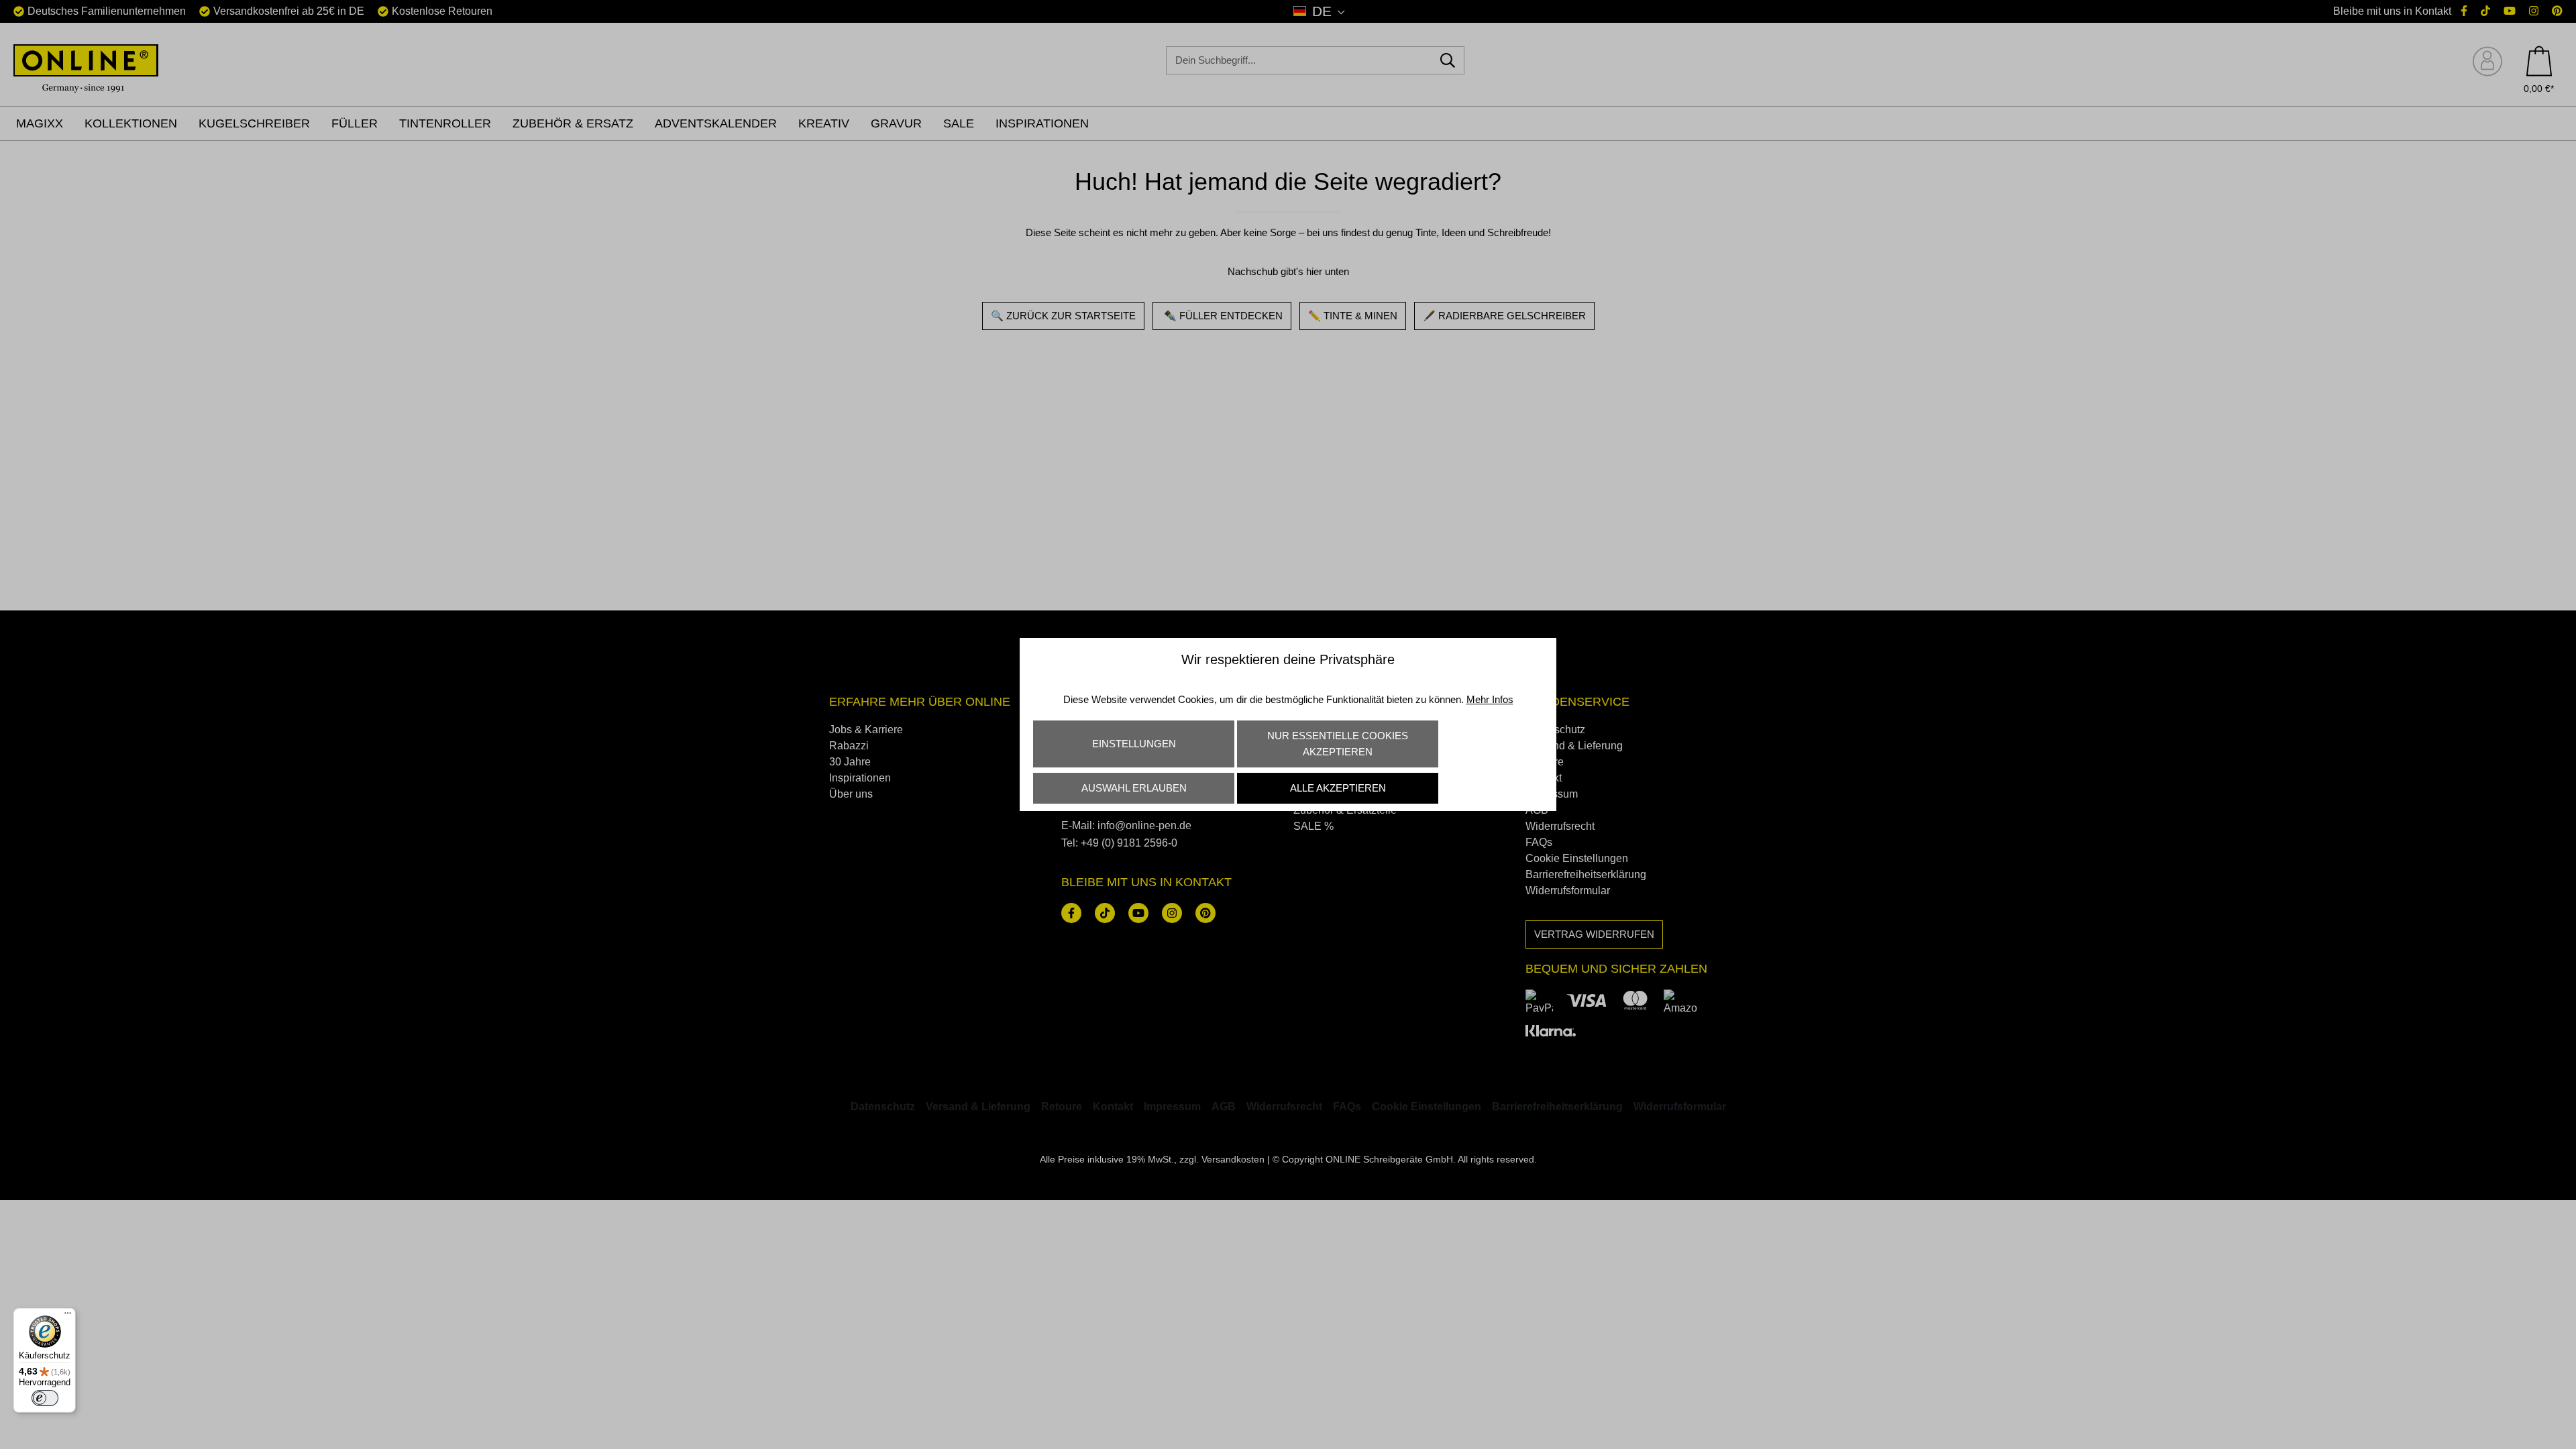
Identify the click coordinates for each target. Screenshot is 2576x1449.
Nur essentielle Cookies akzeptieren (1338, 744)
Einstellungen (1134, 744)
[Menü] (68, 1316)
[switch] (45, 1398)
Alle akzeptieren (1338, 788)
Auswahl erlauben (1134, 788)
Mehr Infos (1490, 699)
